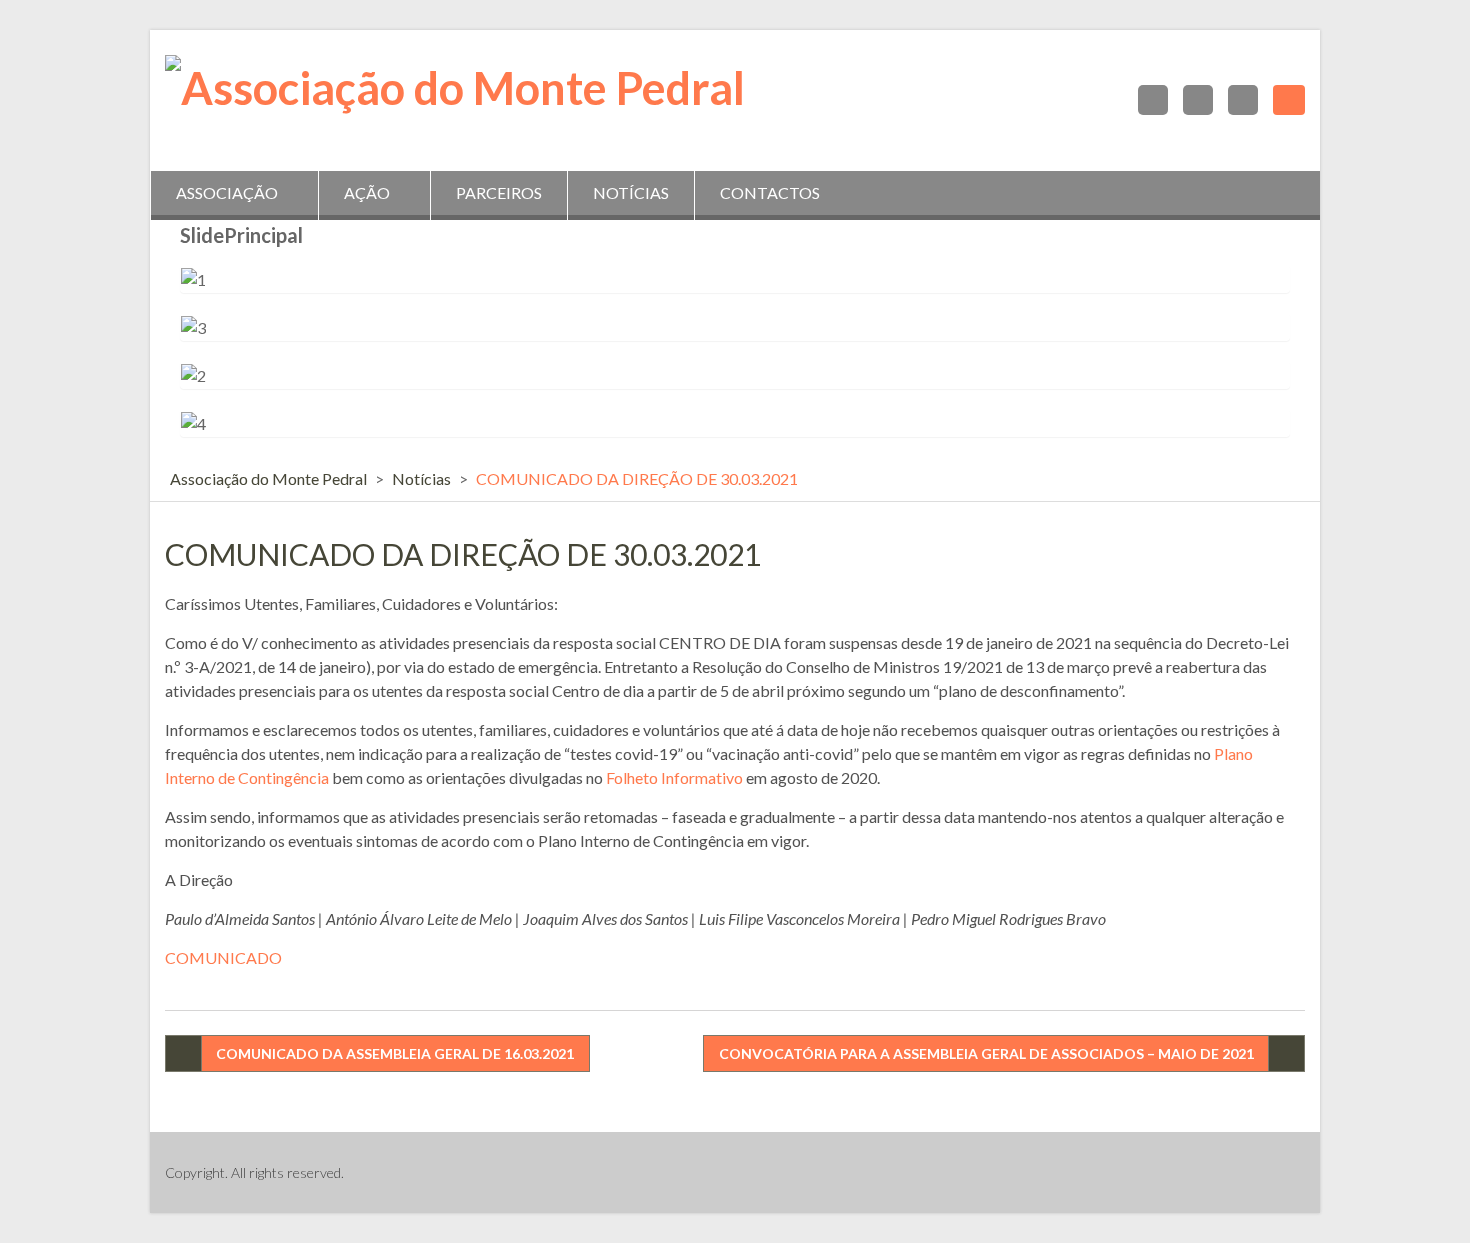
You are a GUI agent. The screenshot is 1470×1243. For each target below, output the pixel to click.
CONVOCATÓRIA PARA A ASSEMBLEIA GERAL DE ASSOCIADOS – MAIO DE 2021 (986, 1053)
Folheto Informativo (674, 777)
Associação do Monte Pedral (268, 478)
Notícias (631, 192)
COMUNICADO (223, 957)
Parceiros (499, 192)
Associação (227, 192)
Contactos (770, 192)
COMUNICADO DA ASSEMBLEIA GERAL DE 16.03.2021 (395, 1053)
